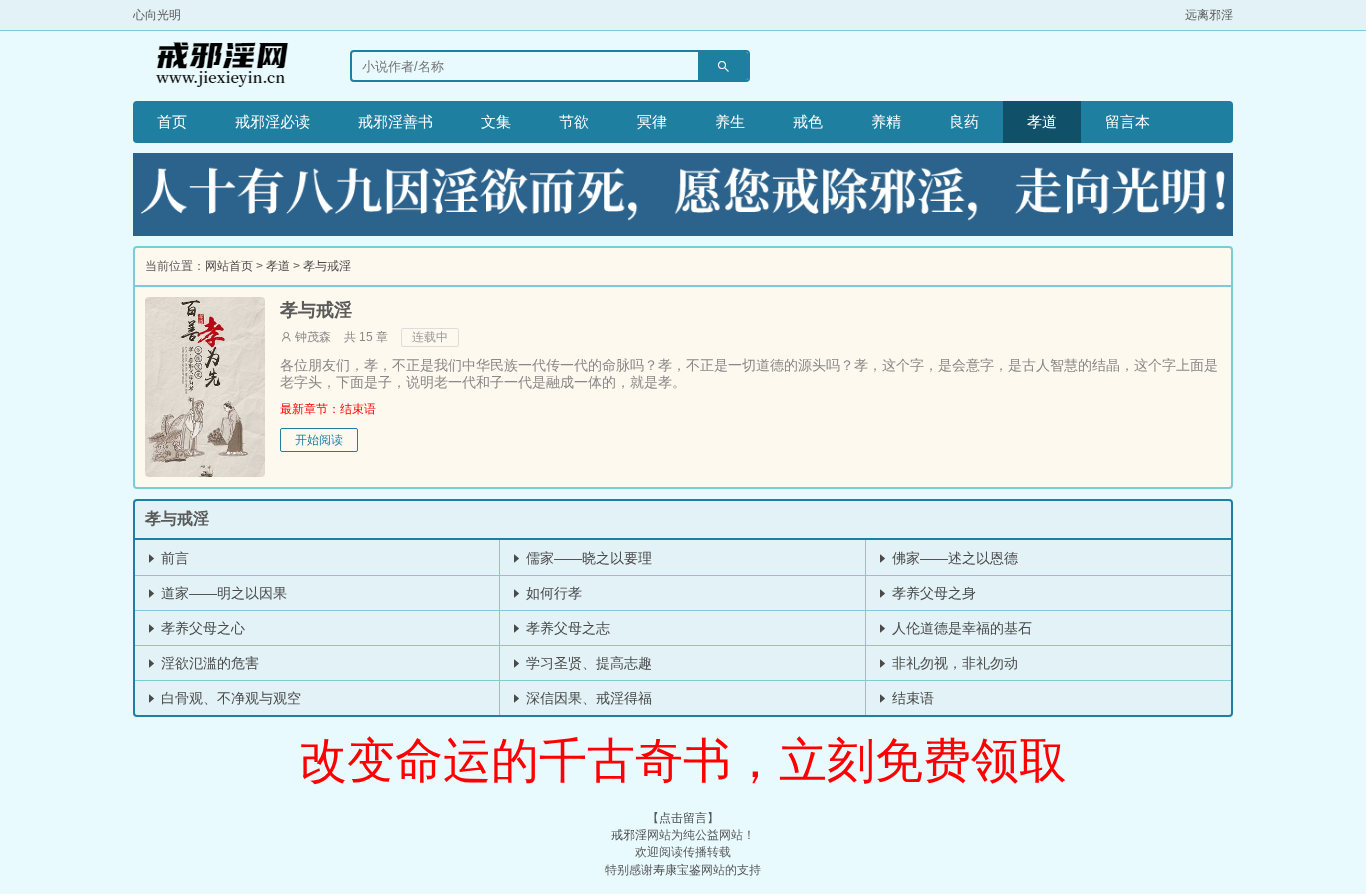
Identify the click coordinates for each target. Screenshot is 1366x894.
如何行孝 (552, 593)
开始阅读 (319, 440)
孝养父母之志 (566, 628)
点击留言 (683, 818)
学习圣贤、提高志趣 (587, 663)
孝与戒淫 (327, 266)
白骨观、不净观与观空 (229, 698)
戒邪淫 (629, 835)
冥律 (652, 121)
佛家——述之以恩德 (953, 558)
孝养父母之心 (201, 628)
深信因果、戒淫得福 (587, 698)
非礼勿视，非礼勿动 (953, 663)
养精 (886, 121)
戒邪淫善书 (395, 121)
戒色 (808, 121)
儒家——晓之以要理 (587, 558)
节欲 (574, 121)
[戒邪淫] (216, 66)
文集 (496, 121)
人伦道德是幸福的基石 (960, 628)
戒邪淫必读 (272, 121)
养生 (730, 121)
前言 (173, 558)
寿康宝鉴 (677, 870)
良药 (964, 121)
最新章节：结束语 (328, 409)
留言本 (1127, 121)
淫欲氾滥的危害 (208, 663)
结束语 (911, 698)
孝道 (1042, 121)
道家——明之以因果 (222, 593)
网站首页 (229, 266)
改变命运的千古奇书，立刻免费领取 (683, 760)
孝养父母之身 (932, 593)
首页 (172, 121)
